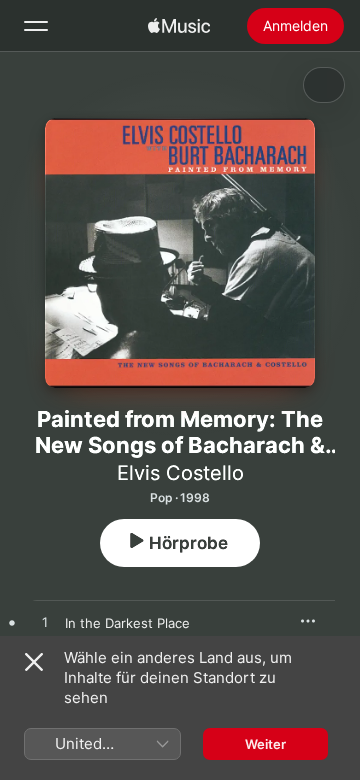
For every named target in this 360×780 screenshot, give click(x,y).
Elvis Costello (180, 473)
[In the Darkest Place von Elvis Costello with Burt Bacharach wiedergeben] (45, 623)
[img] (179, 26)
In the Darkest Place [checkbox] (127, 623)
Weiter (265, 744)
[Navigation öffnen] (36, 26)
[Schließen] (34, 662)
